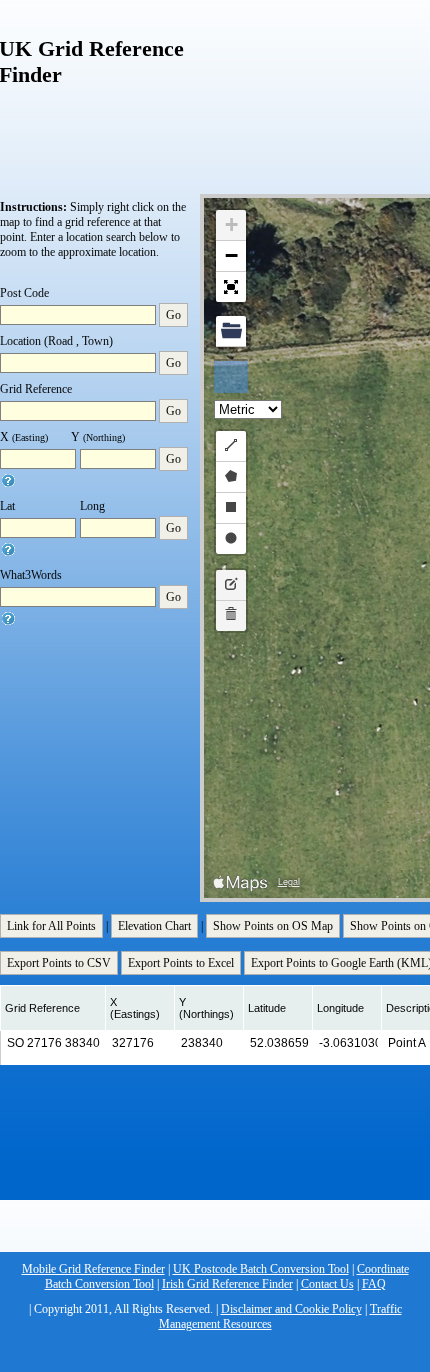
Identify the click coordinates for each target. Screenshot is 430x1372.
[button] (231, 225)
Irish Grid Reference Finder (227, 1284)
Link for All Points (51, 926)
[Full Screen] (231, 287)
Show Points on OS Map (273, 926)
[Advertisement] (340, 86)
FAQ (374, 1284)
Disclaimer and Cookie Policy (291, 1309)
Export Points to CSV (59, 963)
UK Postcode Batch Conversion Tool (261, 1269)
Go (173, 315)
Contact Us (327, 1284)
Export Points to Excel (181, 963)
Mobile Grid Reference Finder (93, 1269)
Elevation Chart (154, 926)
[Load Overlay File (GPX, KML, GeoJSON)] (231, 331)
